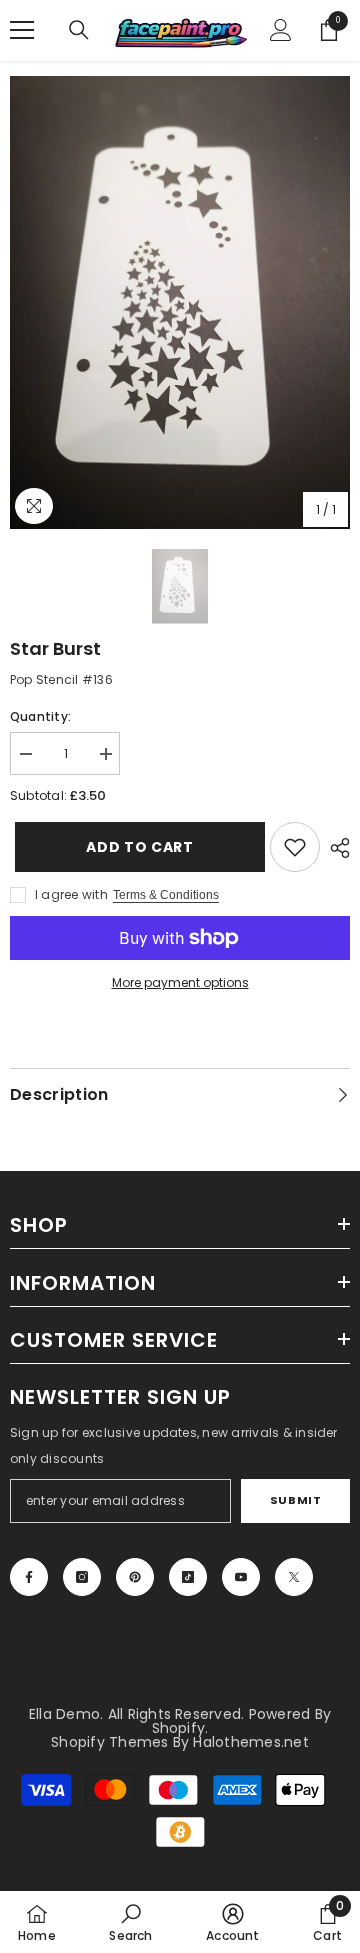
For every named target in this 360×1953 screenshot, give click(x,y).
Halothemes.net (250, 1742)
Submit (295, 1500)
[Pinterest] (135, 1577)
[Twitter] (294, 1577)
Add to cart (137, 847)
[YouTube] (241, 1577)
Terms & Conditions (166, 895)
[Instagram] (82, 1577)
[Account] (281, 30)
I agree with (71, 894)
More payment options (180, 982)
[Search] (79, 30)
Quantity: (40, 716)
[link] (295, 847)
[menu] (22, 30)
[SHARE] (335, 848)
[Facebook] (29, 1577)
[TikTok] (188, 1577)
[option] (180, 302)
